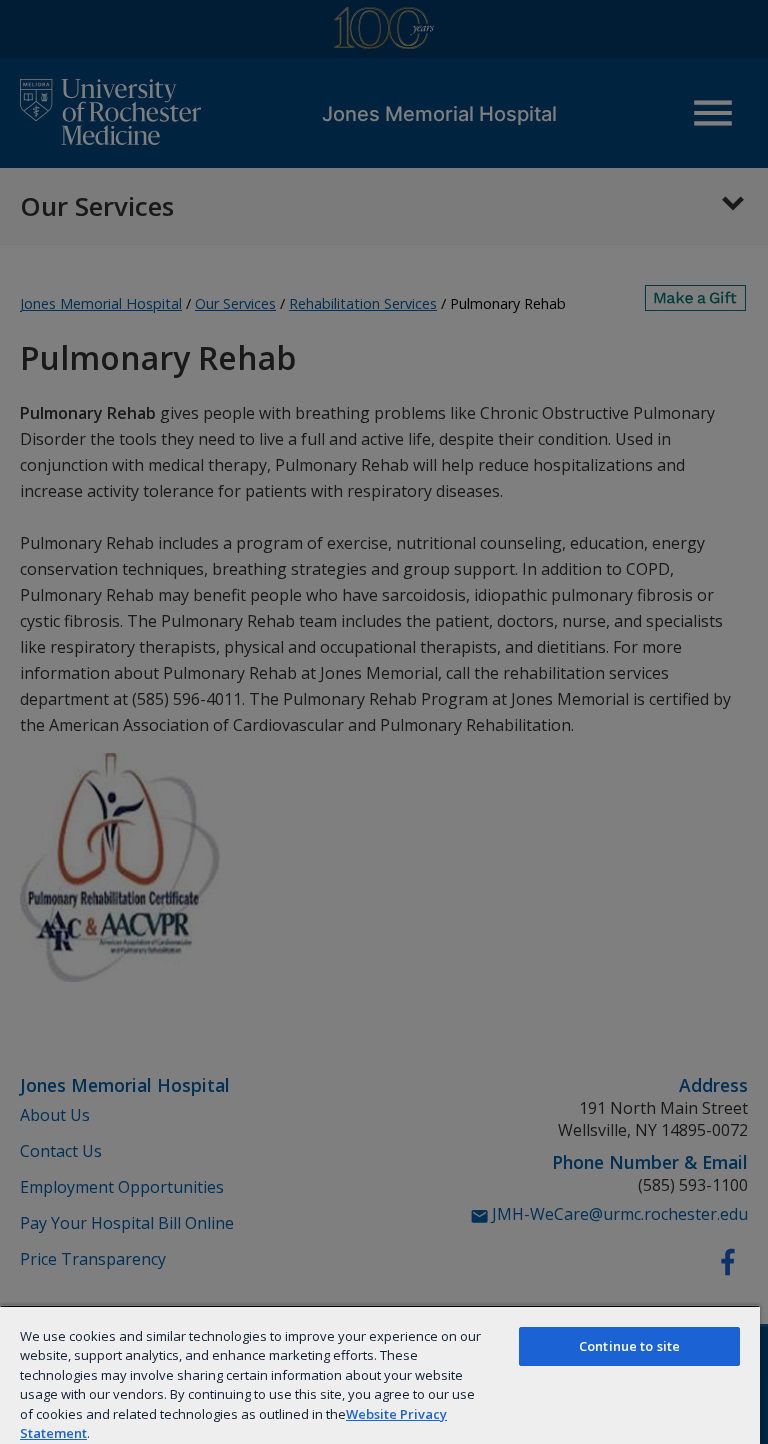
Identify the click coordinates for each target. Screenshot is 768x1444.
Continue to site (629, 1346)
